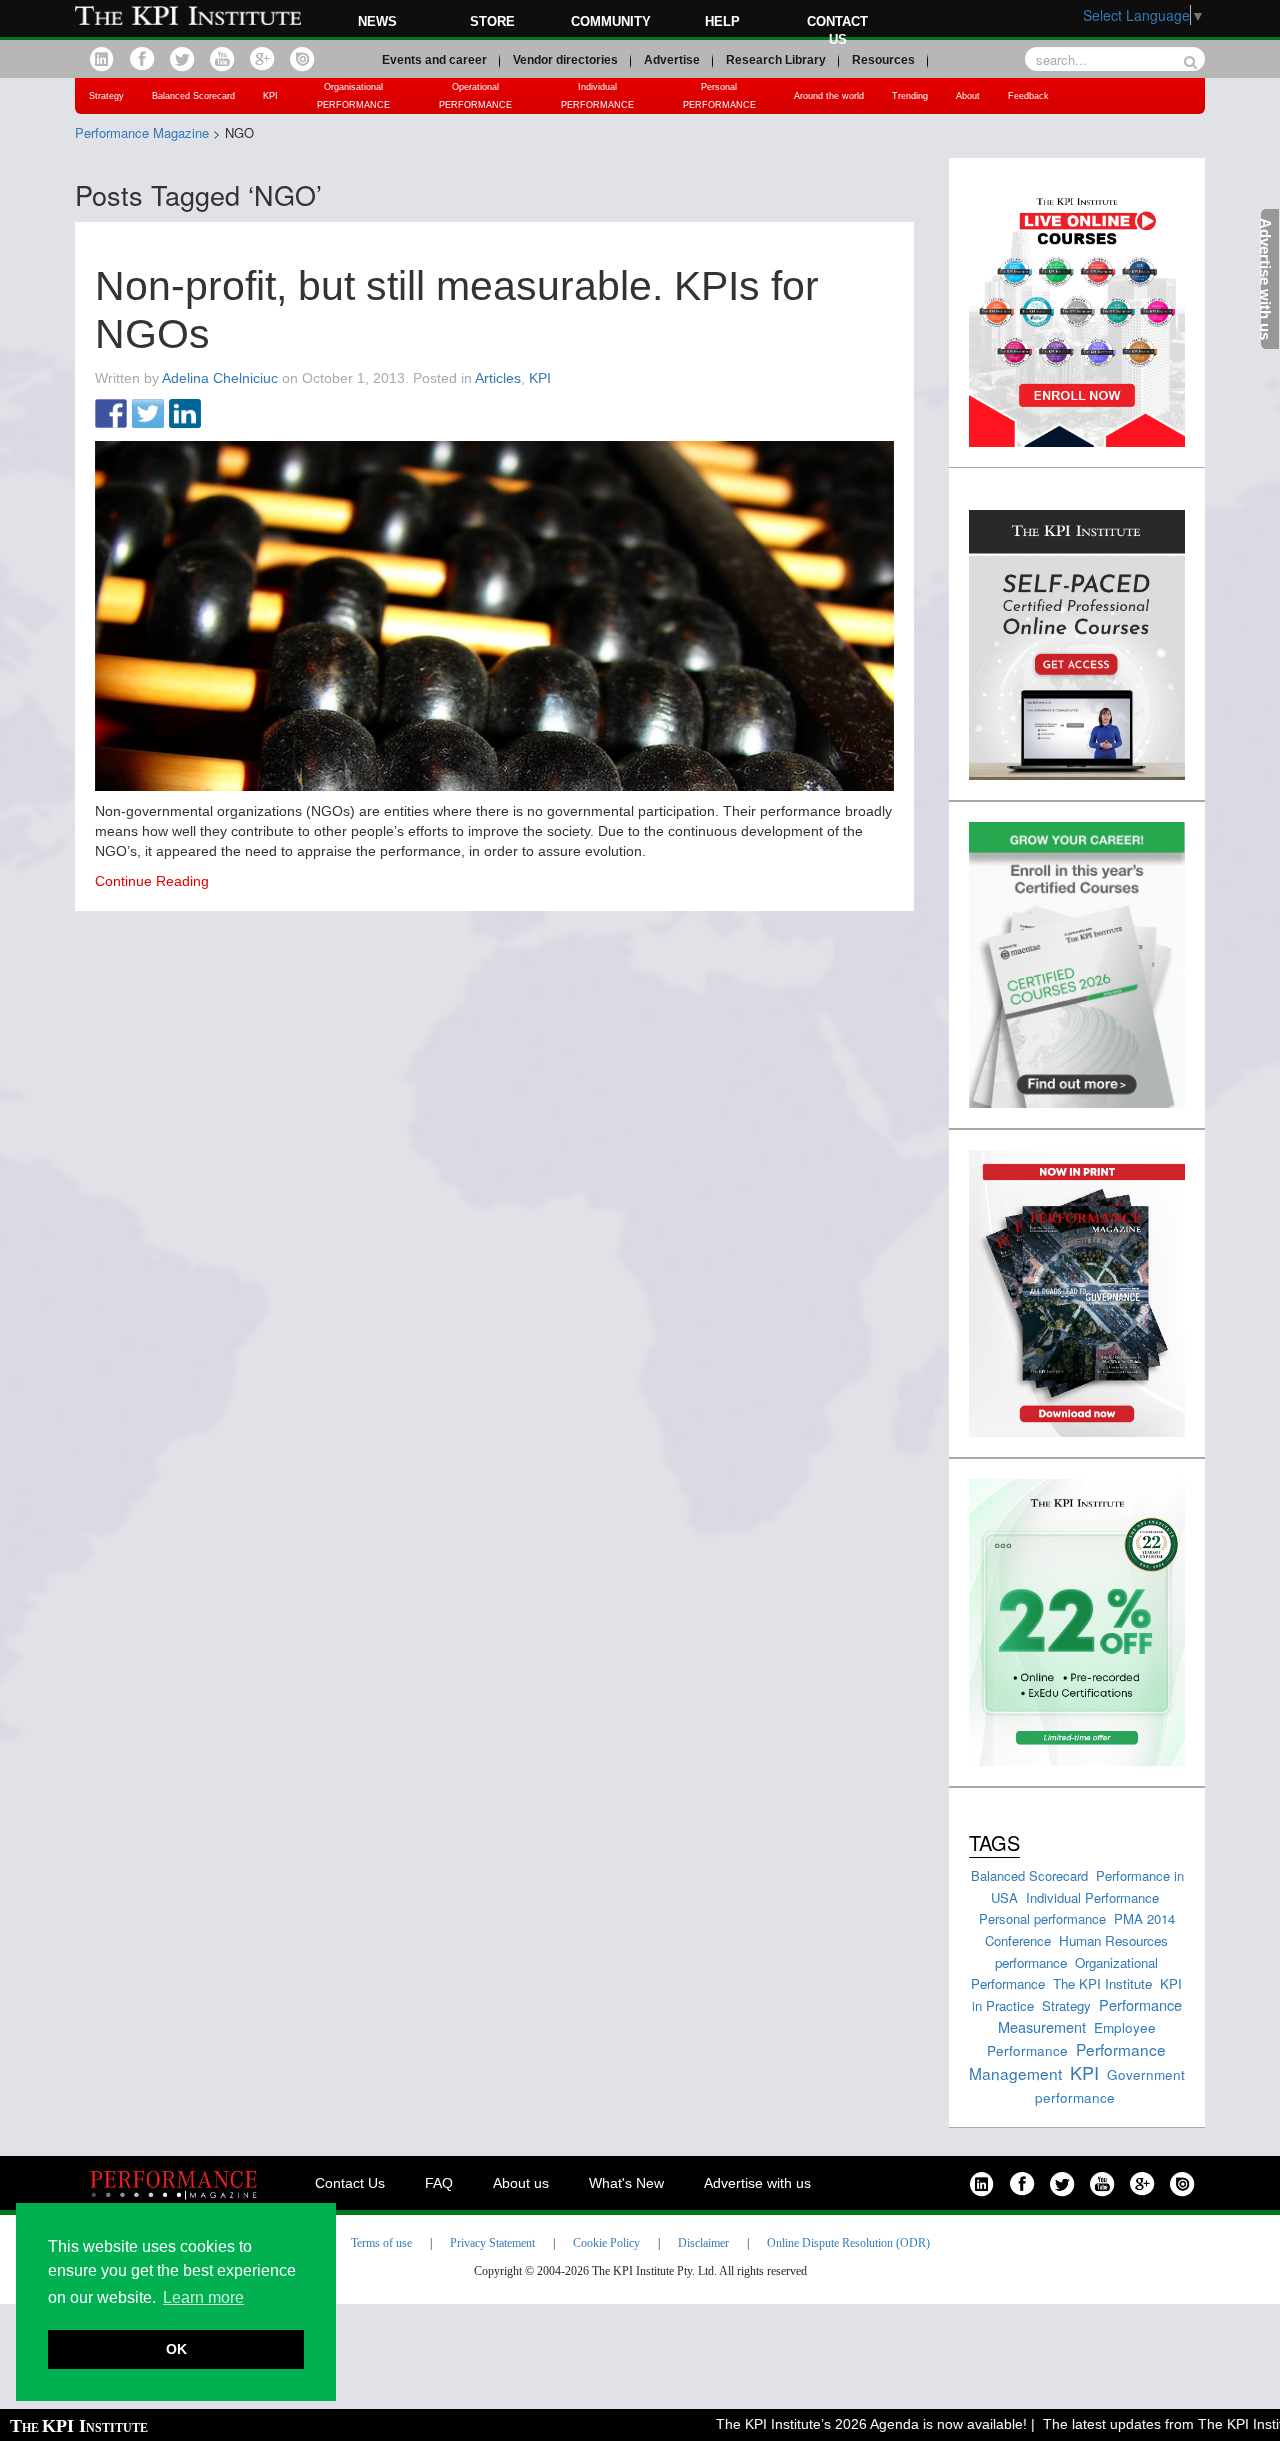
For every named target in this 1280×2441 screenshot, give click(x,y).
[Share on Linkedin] (185, 415)
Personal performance (1042, 1918)
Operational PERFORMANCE (475, 96)
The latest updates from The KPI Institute (1145, 2424)
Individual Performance (1092, 1897)
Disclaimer (703, 2243)
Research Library (776, 60)
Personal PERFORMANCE (719, 96)
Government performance (1110, 2085)
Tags (994, 1842)
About (968, 96)
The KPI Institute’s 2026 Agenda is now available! (843, 2424)
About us (521, 2183)
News (377, 21)
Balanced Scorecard (193, 96)
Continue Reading (152, 881)
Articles (498, 378)
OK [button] (176, 2349)
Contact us (837, 30)
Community (611, 21)
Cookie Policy (606, 2243)
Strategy (106, 96)
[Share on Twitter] (148, 415)
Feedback (1028, 96)
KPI (270, 96)
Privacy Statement (492, 2243)
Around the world (829, 96)
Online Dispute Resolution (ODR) (848, 2243)
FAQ (439, 2183)
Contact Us (350, 2183)
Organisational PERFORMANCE (353, 96)
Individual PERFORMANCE (597, 96)
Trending (910, 96)
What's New (626, 2183)
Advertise (672, 60)
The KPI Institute (1102, 1983)
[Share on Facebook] (111, 415)
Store (492, 21)
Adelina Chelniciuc (220, 378)
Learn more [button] (203, 2297)
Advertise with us (757, 2183)
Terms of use (381, 2243)
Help (722, 21)
